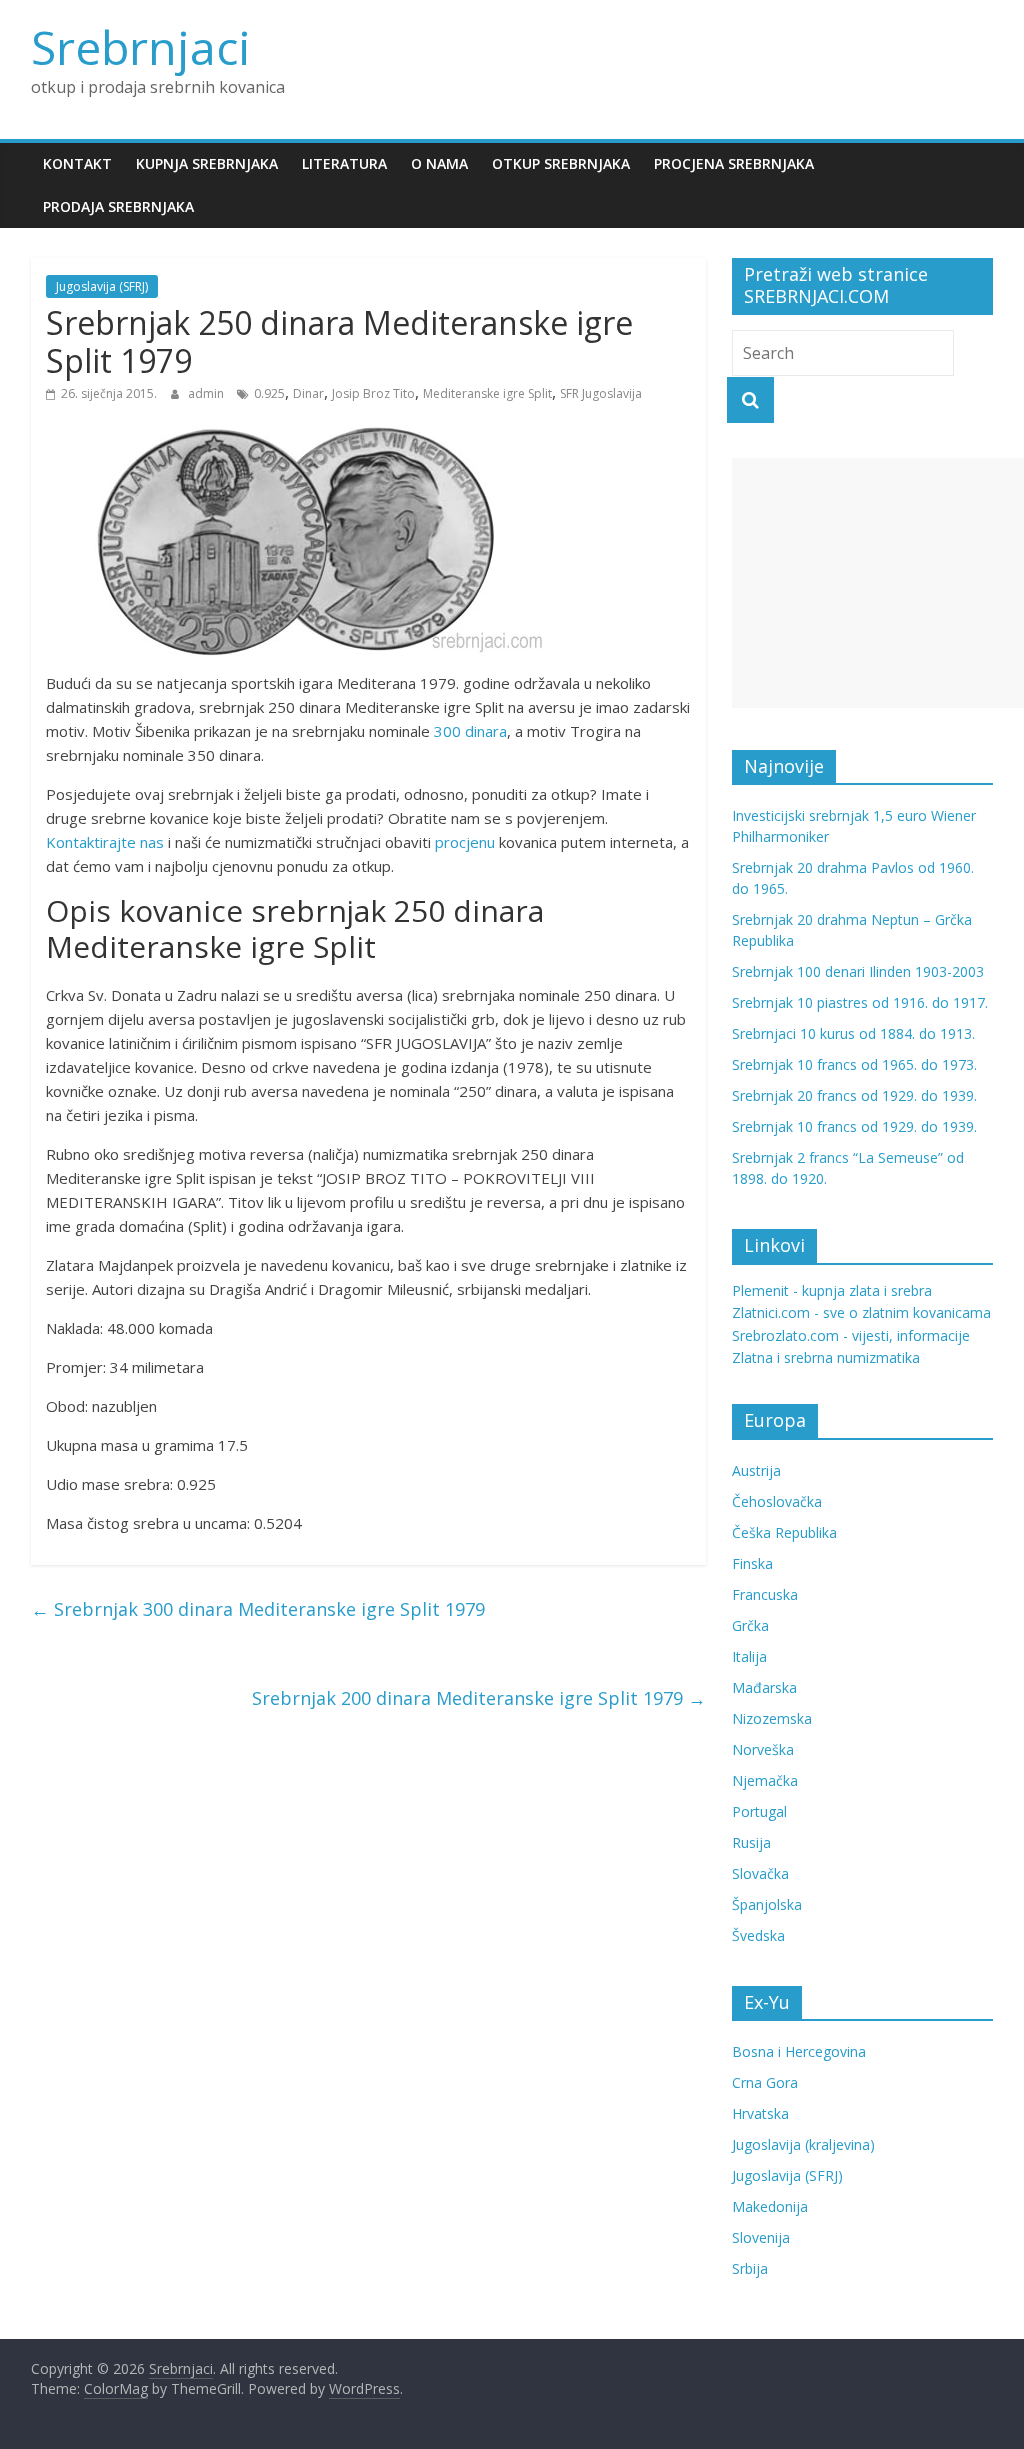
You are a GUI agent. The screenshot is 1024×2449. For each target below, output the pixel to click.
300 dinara (470, 731)
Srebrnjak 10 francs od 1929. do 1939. (854, 1126)
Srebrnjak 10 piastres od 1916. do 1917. (860, 1002)
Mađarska (764, 1687)
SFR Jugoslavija (601, 393)
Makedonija (770, 2206)
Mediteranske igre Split (487, 393)
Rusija (751, 1842)
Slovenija (761, 2237)
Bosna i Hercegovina (799, 2051)
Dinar (308, 393)
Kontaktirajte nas (105, 842)
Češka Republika (784, 1532)
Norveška (763, 1749)
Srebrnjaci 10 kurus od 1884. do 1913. (853, 1033)
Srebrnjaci (141, 47)
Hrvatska (760, 2113)
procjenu (465, 842)
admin (207, 393)
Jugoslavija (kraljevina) (803, 2144)
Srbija (750, 2268)
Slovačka (760, 1873)
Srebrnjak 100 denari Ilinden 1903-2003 (858, 971)
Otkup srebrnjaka (561, 163)
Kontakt (77, 163)
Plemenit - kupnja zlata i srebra (832, 1290)
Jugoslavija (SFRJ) (102, 286)
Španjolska (767, 1904)
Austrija (756, 1470)
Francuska (765, 1594)
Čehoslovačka (777, 1501)
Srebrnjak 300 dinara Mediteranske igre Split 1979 (258, 1609)
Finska (752, 1563)
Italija (749, 1656)
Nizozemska (772, 1718)
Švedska (758, 1935)
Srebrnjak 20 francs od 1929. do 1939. (854, 1095)
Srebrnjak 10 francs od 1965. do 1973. (854, 1064)
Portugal (759, 1811)
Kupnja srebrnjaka (207, 163)
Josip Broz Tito (373, 393)
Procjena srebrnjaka (734, 163)
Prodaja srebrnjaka (118, 206)
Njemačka (765, 1780)
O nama (439, 163)
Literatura (344, 163)
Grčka (750, 1625)
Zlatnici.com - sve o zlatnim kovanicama (861, 1312)
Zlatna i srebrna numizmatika (826, 1357)
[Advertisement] (878, 583)
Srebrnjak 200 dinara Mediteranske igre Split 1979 (479, 1698)
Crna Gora (765, 2082)
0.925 (269, 393)
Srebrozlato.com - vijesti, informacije (851, 1335)
